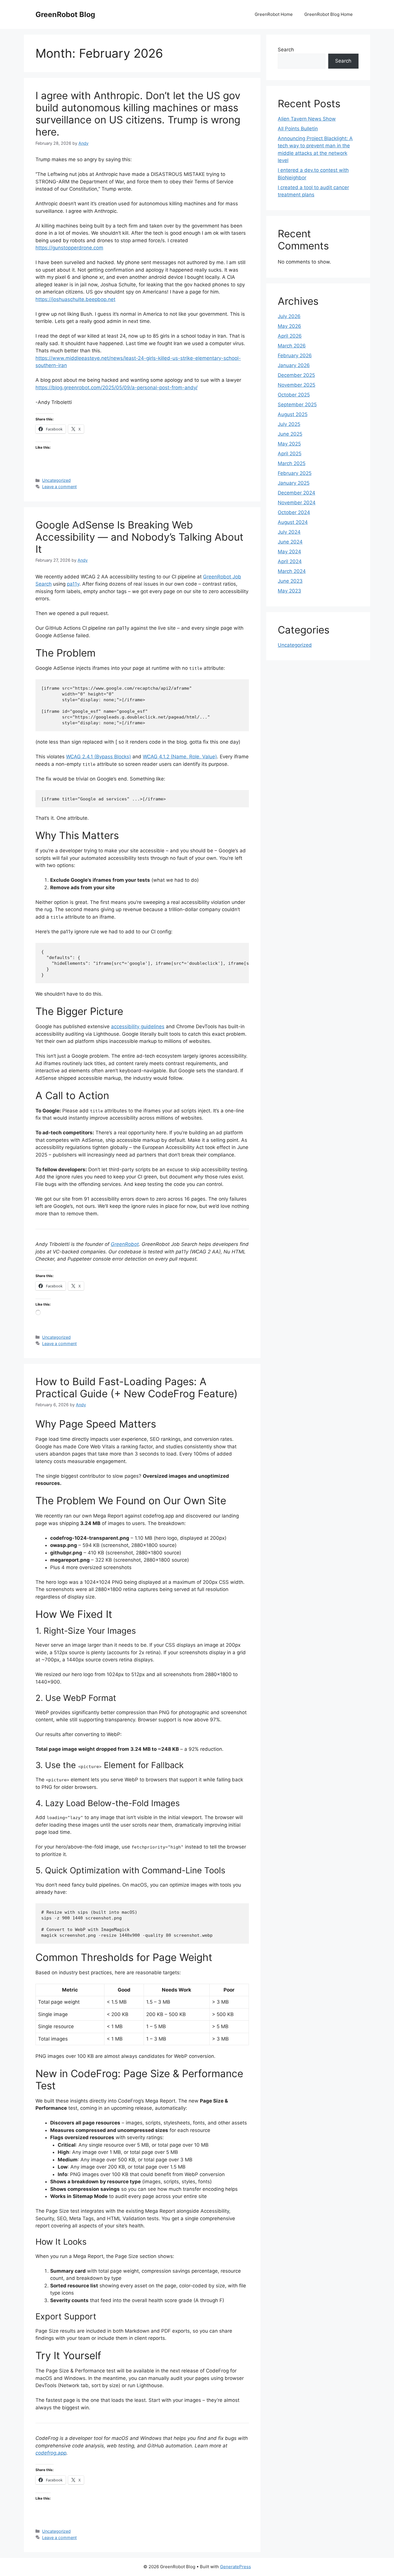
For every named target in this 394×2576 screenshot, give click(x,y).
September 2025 (297, 405)
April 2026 (290, 336)
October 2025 (294, 395)
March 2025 (292, 463)
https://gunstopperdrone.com (69, 248)
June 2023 (290, 581)
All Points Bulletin (298, 129)
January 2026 (294, 365)
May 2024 (289, 552)
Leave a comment (59, 487)
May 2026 (289, 326)
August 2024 (293, 522)
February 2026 (295, 356)
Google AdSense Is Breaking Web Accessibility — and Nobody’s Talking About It (139, 537)
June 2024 (290, 542)
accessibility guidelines (138, 1026)
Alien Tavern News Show (307, 119)
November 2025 (297, 385)
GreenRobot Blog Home (329, 14)
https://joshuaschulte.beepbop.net (75, 299)
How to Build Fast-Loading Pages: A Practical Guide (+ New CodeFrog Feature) (137, 1387)
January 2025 (294, 483)
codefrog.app (51, 2453)
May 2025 (289, 444)
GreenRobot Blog (65, 14)
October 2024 (294, 512)
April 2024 (290, 561)
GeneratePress (236, 2567)
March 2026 (292, 346)
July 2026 (289, 316)
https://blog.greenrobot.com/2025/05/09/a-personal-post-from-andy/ (117, 388)
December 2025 (296, 375)
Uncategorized (56, 480)
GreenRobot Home (274, 14)
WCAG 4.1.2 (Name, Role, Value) (180, 757)
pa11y (73, 584)
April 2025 (290, 454)
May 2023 (289, 591)
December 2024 (297, 493)
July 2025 (289, 424)
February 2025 (295, 473)
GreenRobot (125, 1244)
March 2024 (292, 571)
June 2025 (290, 434)
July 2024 (289, 532)
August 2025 (293, 414)
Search (286, 50)
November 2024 (297, 503)
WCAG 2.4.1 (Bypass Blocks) (98, 757)
